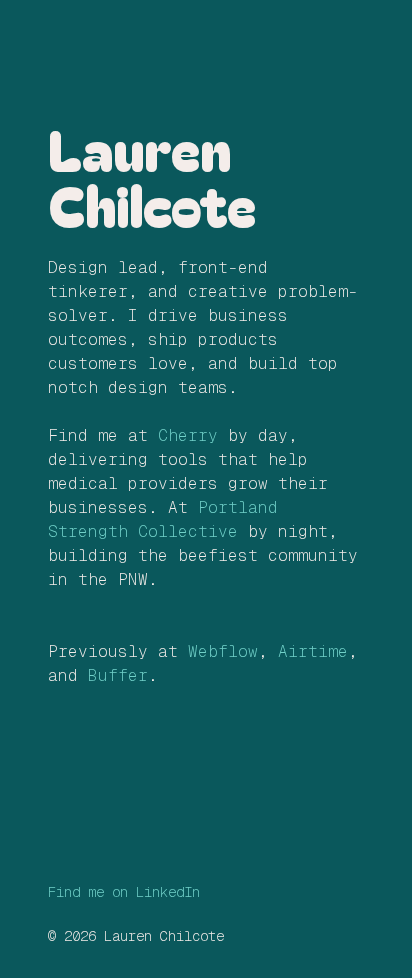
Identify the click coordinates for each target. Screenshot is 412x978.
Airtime (313, 651)
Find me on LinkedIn (124, 892)
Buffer (118, 675)
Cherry (188, 435)
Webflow (223, 651)
